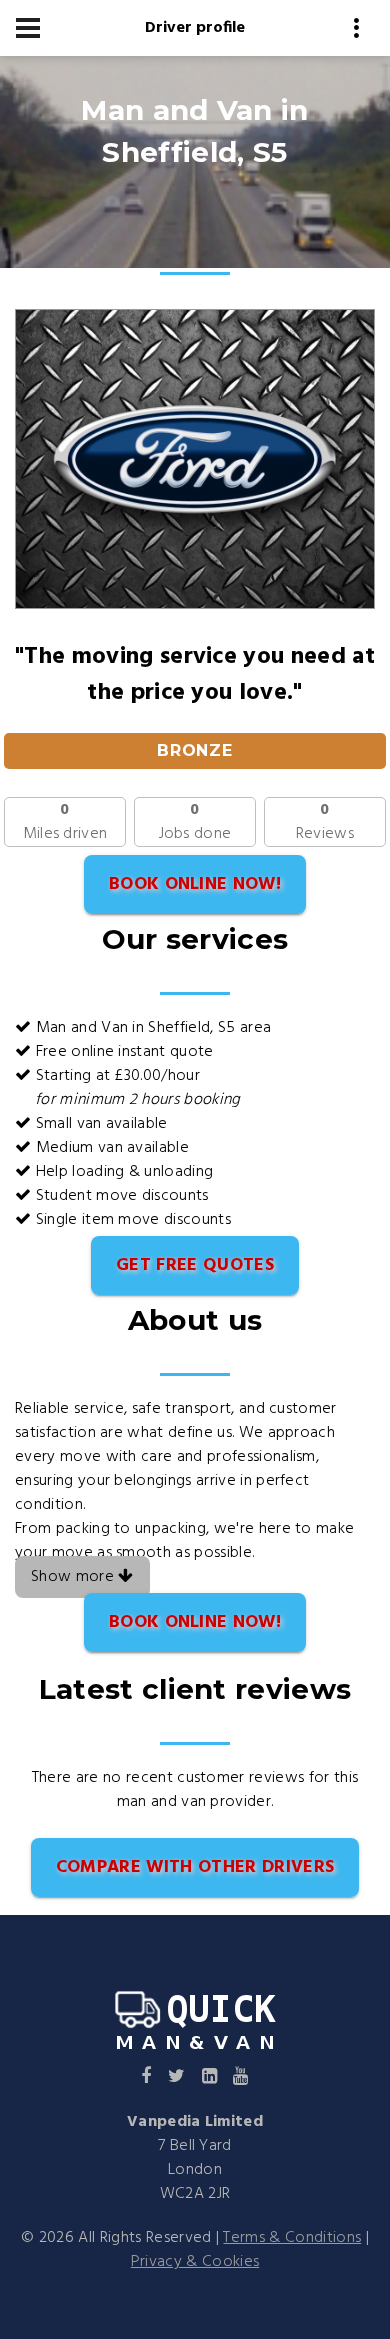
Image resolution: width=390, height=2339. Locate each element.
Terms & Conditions (292, 2238)
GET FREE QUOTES (195, 1265)
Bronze (195, 750)
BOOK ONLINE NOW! (195, 884)
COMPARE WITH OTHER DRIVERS (195, 1867)
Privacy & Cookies (195, 2262)
